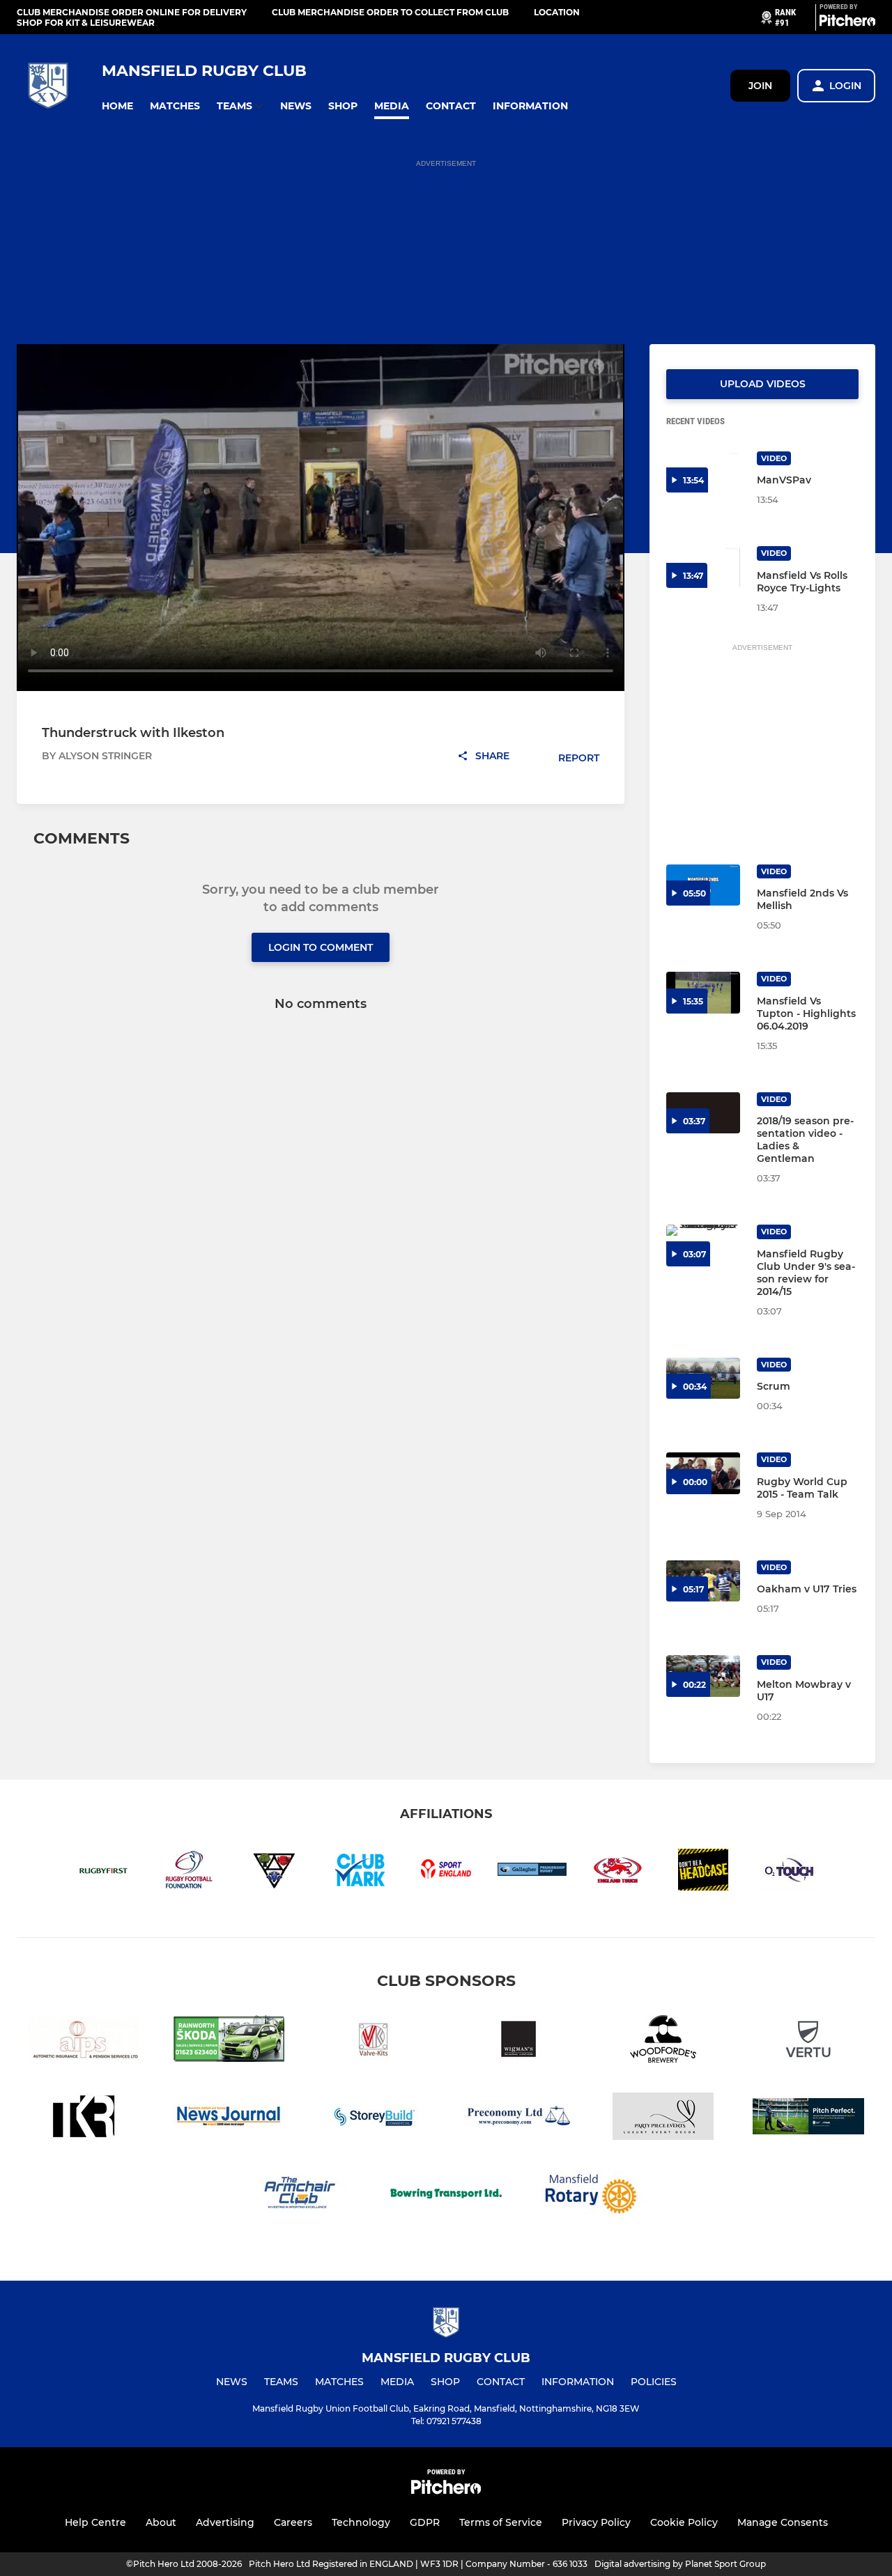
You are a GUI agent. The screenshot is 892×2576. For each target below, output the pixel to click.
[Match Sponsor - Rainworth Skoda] (229, 2041)
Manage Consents (783, 2522)
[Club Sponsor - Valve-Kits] (374, 2041)
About (161, 2522)
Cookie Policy (684, 2522)
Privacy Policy (596, 2522)
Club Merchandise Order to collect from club (390, 12)
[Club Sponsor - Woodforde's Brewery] (663, 2041)
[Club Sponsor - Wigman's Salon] (518, 2041)
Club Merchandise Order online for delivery (132, 12)
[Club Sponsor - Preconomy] (518, 2119)
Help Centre (95, 2522)
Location (557, 12)
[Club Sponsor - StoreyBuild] (374, 2119)
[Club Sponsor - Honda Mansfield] (808, 2041)
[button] (117, 106)
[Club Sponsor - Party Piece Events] (663, 2119)
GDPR (425, 2522)
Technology (361, 2522)
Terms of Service (501, 2522)
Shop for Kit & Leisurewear (86, 23)
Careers (293, 2522)
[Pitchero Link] (847, 23)
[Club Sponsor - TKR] (84, 2119)
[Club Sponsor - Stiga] (808, 2119)
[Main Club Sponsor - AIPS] (84, 2041)
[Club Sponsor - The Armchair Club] (301, 2196)
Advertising (225, 2522)
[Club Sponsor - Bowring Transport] (446, 2196)
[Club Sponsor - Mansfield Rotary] (591, 2196)
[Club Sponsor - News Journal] (229, 2119)
